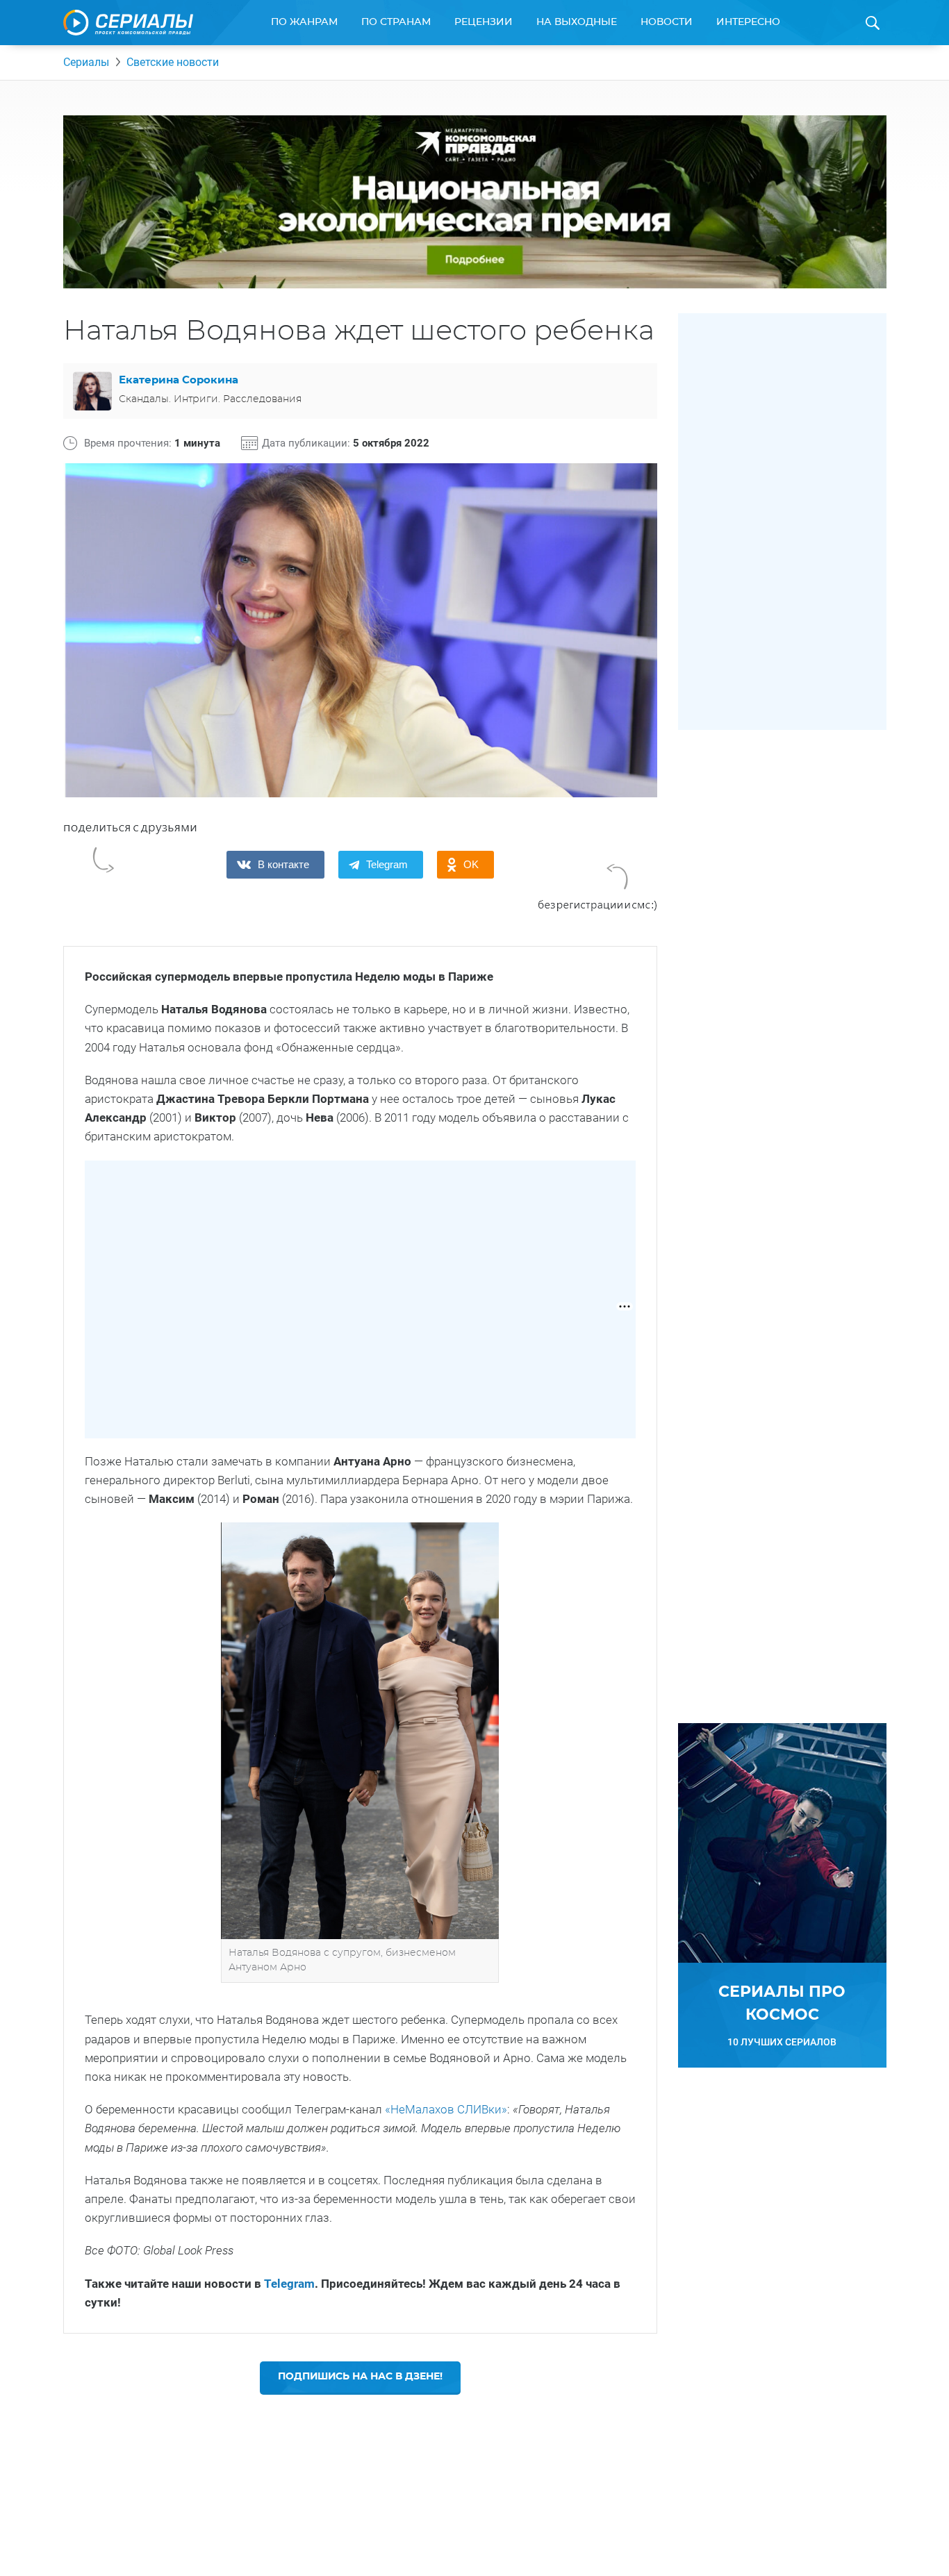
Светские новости (173, 62)
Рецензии (484, 22)
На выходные (577, 22)
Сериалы (86, 62)
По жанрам (304, 22)
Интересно (748, 22)
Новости (667, 22)
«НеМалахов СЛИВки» (446, 2109)
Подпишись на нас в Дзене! (360, 2377)
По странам (396, 22)
